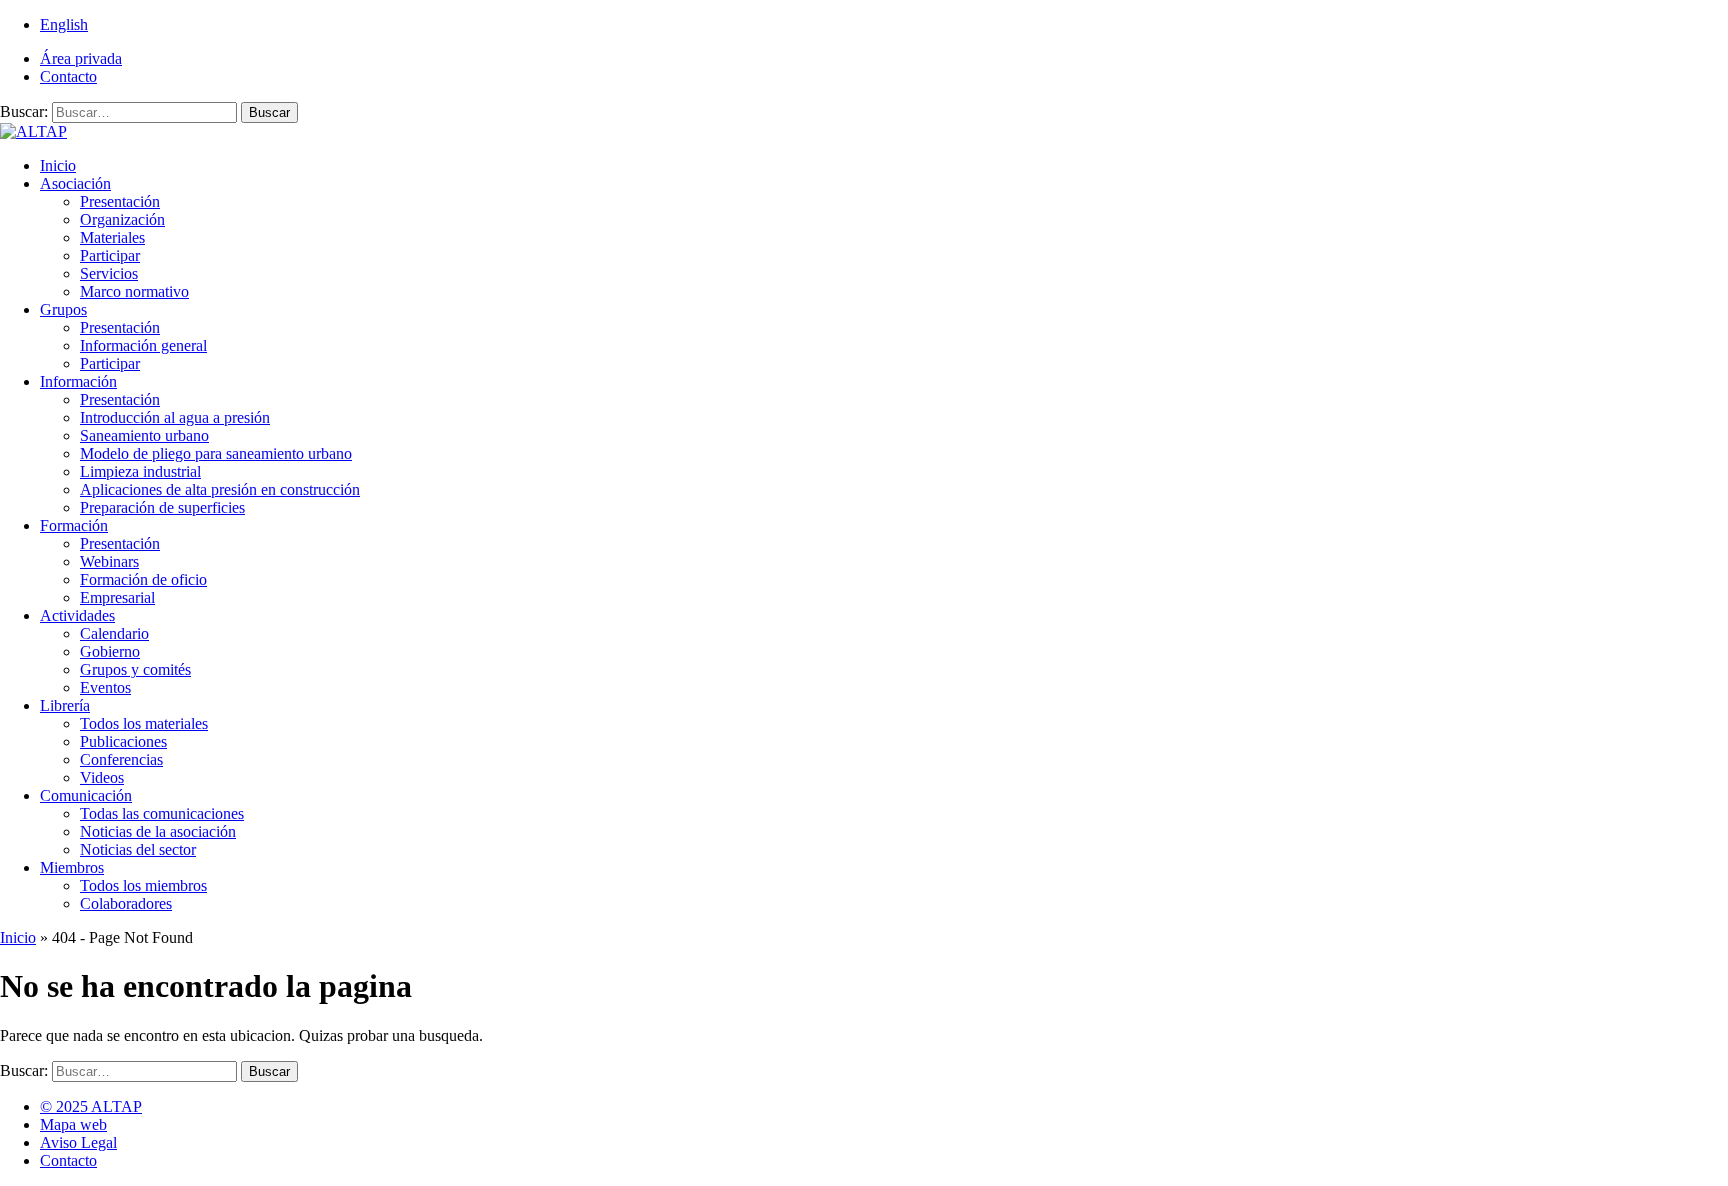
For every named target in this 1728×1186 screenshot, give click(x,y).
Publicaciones (123, 741)
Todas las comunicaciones (162, 813)
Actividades (77, 615)
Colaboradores (126, 903)
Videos (102, 777)
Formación (74, 525)
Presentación (120, 201)
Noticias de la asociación (158, 831)
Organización (122, 219)
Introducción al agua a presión (175, 417)
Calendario (114, 633)
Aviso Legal (78, 1142)
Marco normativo (134, 291)
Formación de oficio (143, 579)
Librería (65, 705)
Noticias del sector (138, 849)
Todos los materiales (144, 723)
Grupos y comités (135, 669)
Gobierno (110, 651)
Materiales (112, 237)
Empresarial (117, 597)
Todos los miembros (143, 885)
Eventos (105, 687)
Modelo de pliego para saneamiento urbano (216, 453)
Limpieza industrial (140, 471)
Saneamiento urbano (144, 435)
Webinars (109, 561)
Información (78, 381)
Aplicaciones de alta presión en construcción (220, 489)
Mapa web (73, 1124)
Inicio (58, 165)
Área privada (81, 58)
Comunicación (86, 795)
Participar (110, 255)
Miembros (72, 867)
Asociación (75, 183)
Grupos (63, 309)
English (64, 24)
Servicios (109, 273)
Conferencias (121, 759)
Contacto (68, 76)
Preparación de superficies (162, 507)
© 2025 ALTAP (91, 1106)
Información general (143, 345)
